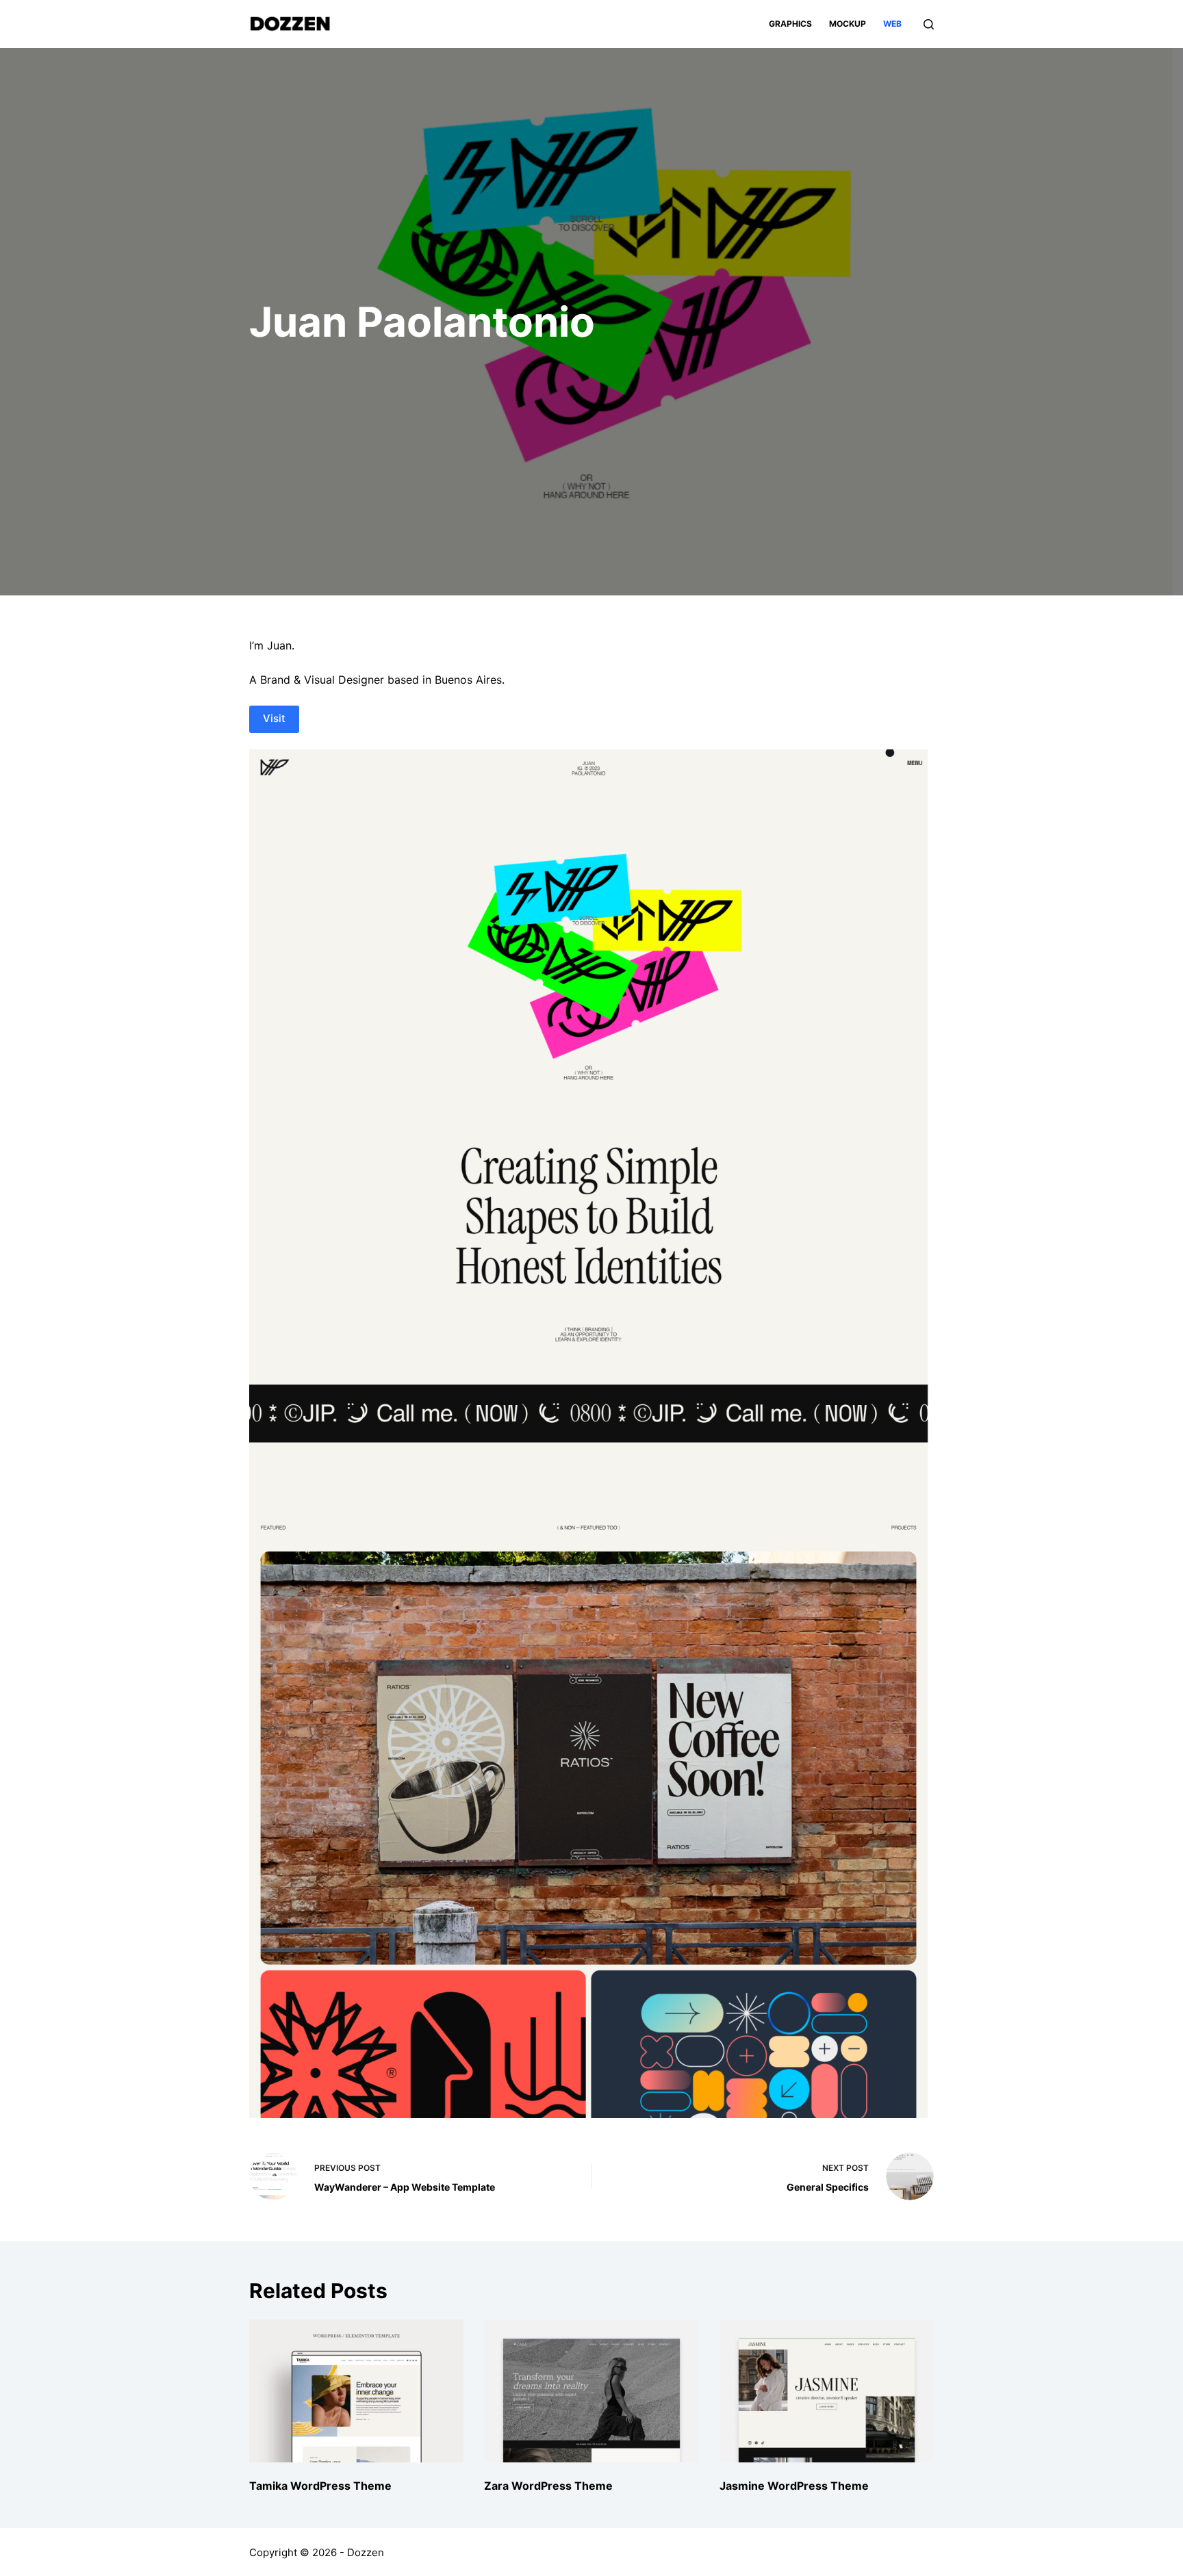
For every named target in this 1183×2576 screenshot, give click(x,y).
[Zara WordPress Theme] (591, 2391)
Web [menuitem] (892, 24)
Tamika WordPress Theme (320, 2486)
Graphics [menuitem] (790, 24)
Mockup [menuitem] (848, 24)
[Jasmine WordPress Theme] (827, 2391)
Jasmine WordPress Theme (794, 2486)
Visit (274, 718)
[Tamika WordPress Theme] (356, 2391)
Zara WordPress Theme (548, 2486)
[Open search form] (929, 24)
